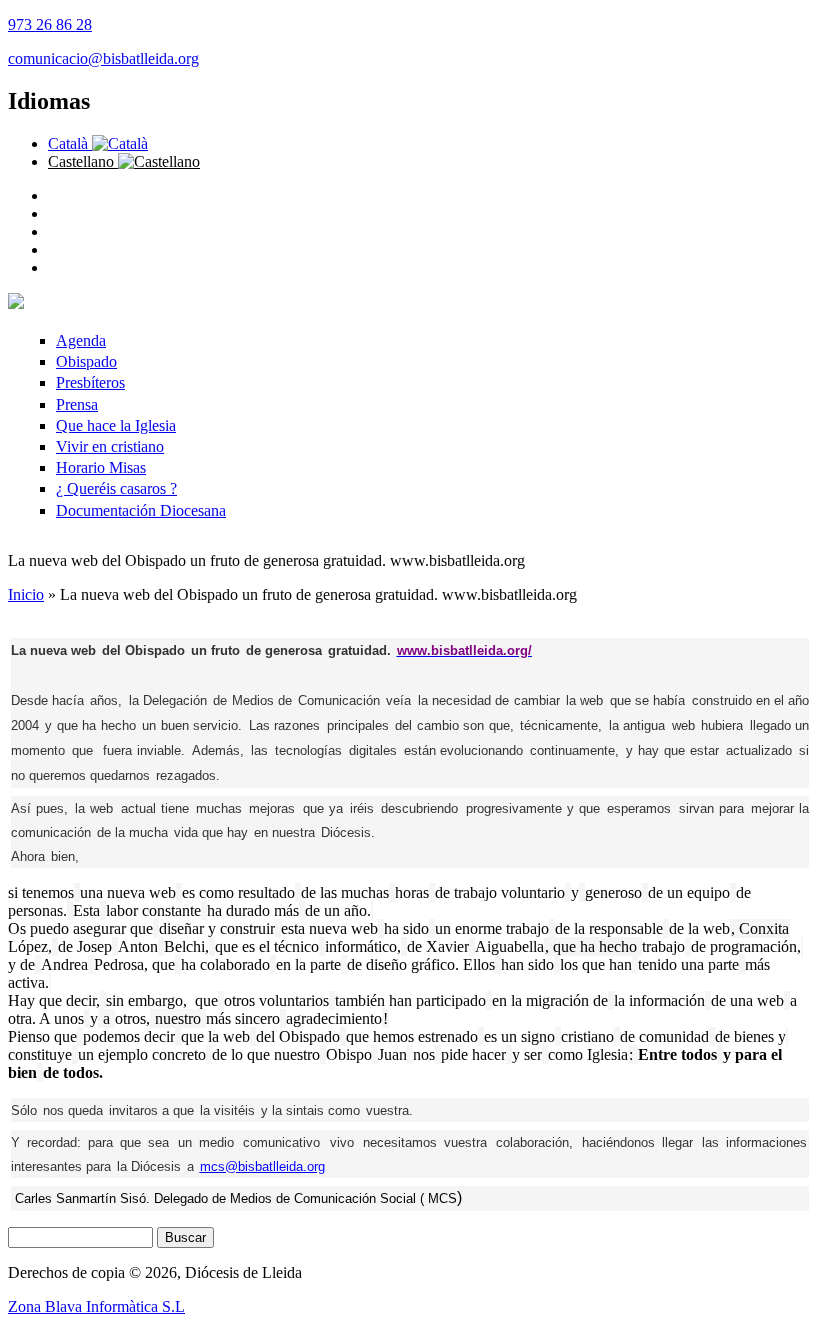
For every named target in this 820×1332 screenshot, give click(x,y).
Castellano (83, 161)
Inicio (26, 594)
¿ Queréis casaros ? (116, 488)
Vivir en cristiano (110, 446)
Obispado (86, 361)
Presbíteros (90, 382)
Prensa (77, 404)
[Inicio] (16, 303)
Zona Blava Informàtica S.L (96, 1306)
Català (70, 143)
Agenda (81, 340)
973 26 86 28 (50, 24)
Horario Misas (101, 467)
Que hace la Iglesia (116, 425)
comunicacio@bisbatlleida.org (103, 58)
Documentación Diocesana (141, 510)
